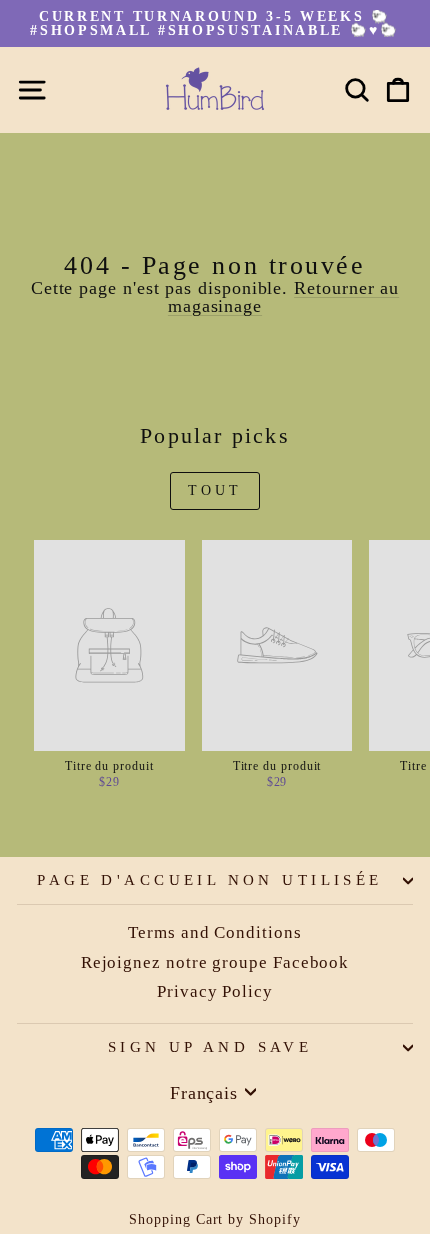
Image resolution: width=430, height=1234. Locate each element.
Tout (215, 490)
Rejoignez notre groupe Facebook (215, 962)
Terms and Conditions (214, 932)
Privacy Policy (215, 991)
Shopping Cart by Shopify (214, 1219)
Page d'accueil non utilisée (209, 880)
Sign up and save (210, 1047)
